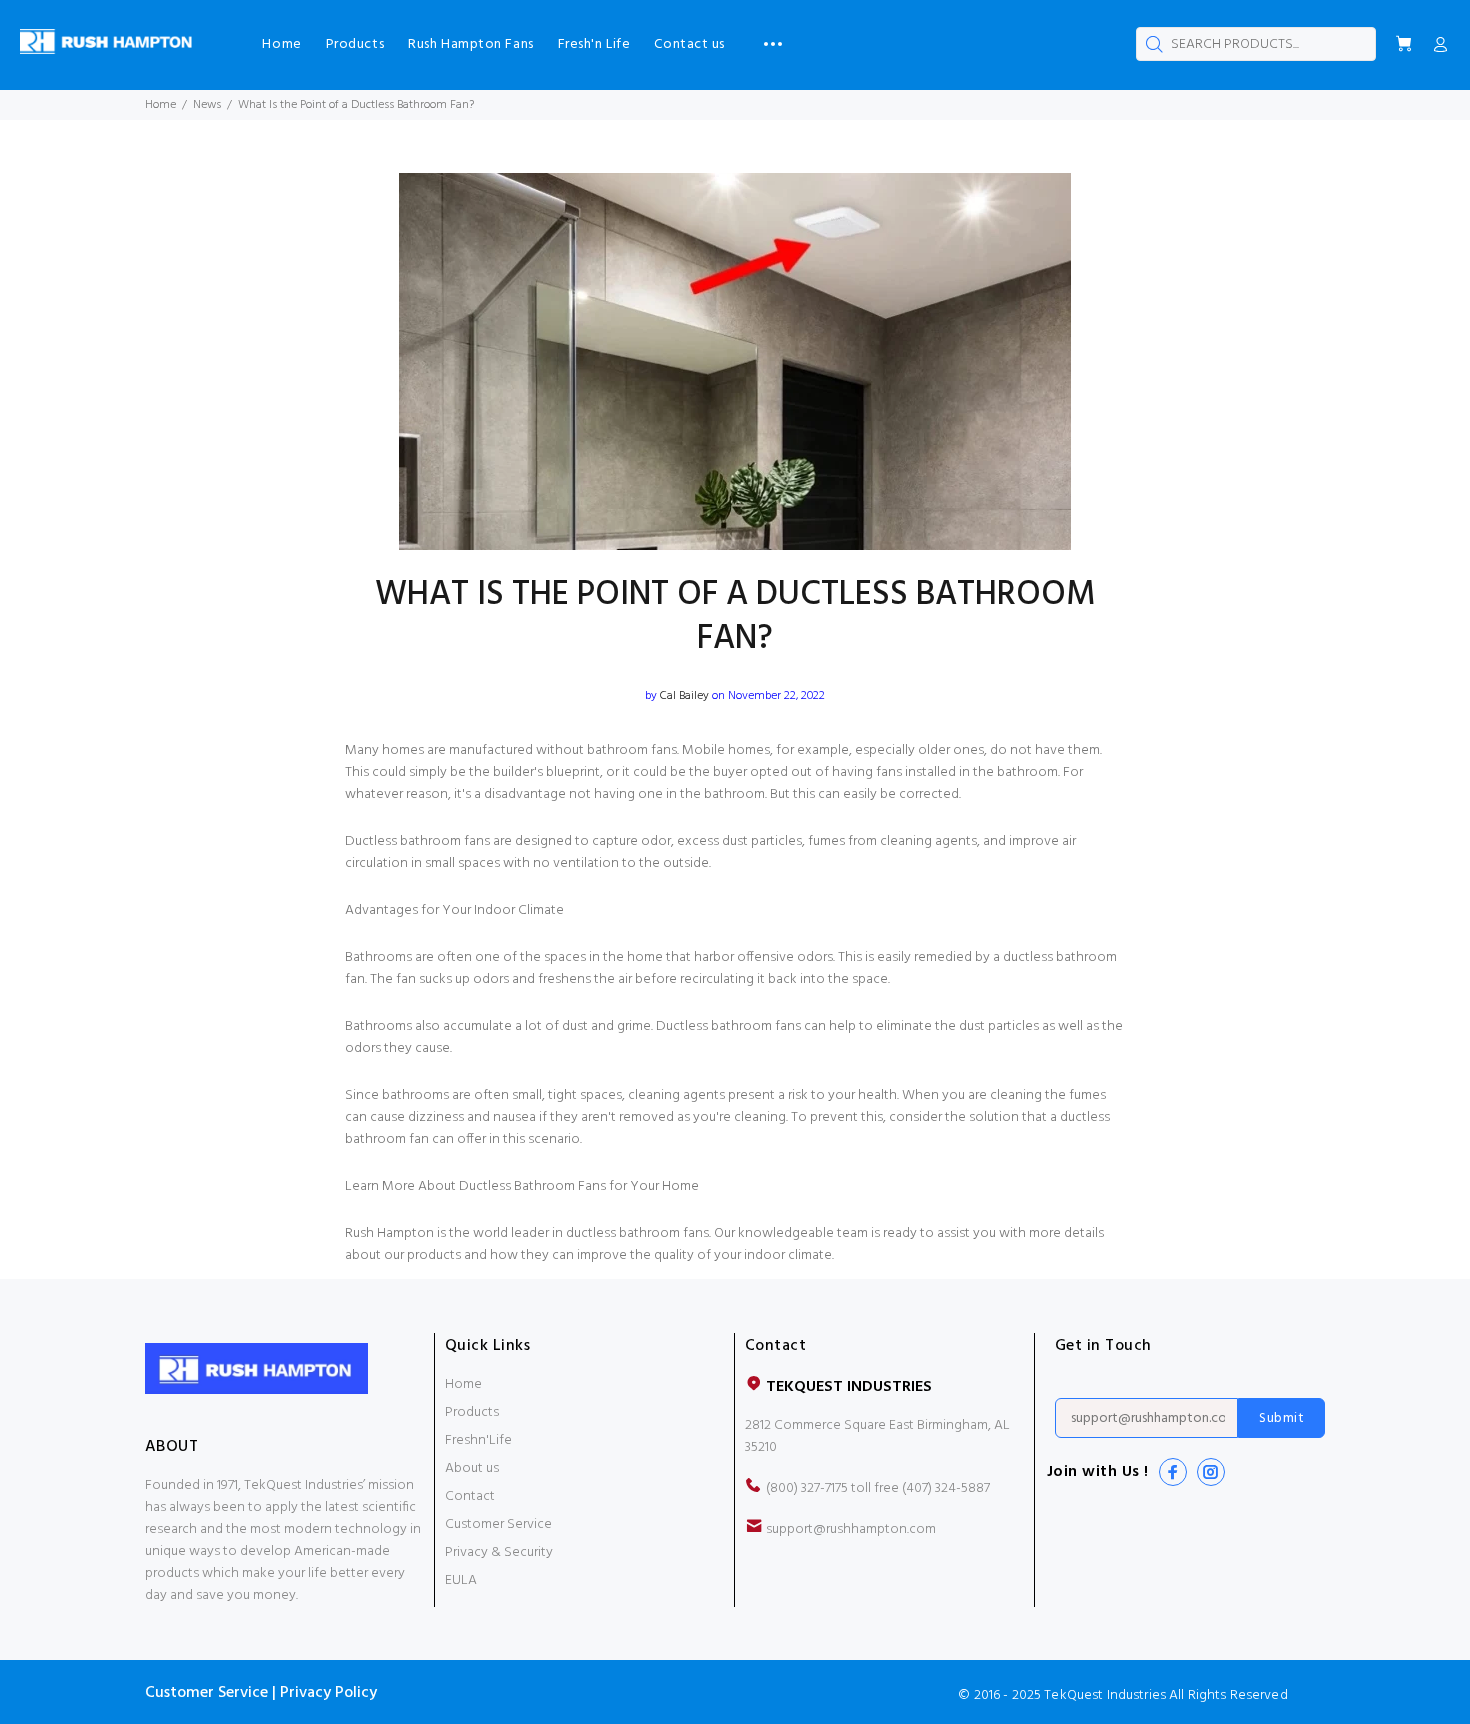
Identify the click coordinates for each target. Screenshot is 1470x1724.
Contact (470, 1496)
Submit (1281, 1418)
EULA (461, 1580)
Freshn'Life (478, 1440)
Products (472, 1412)
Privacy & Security (499, 1552)
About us (472, 1468)
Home (160, 105)
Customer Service (498, 1524)
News (207, 105)
